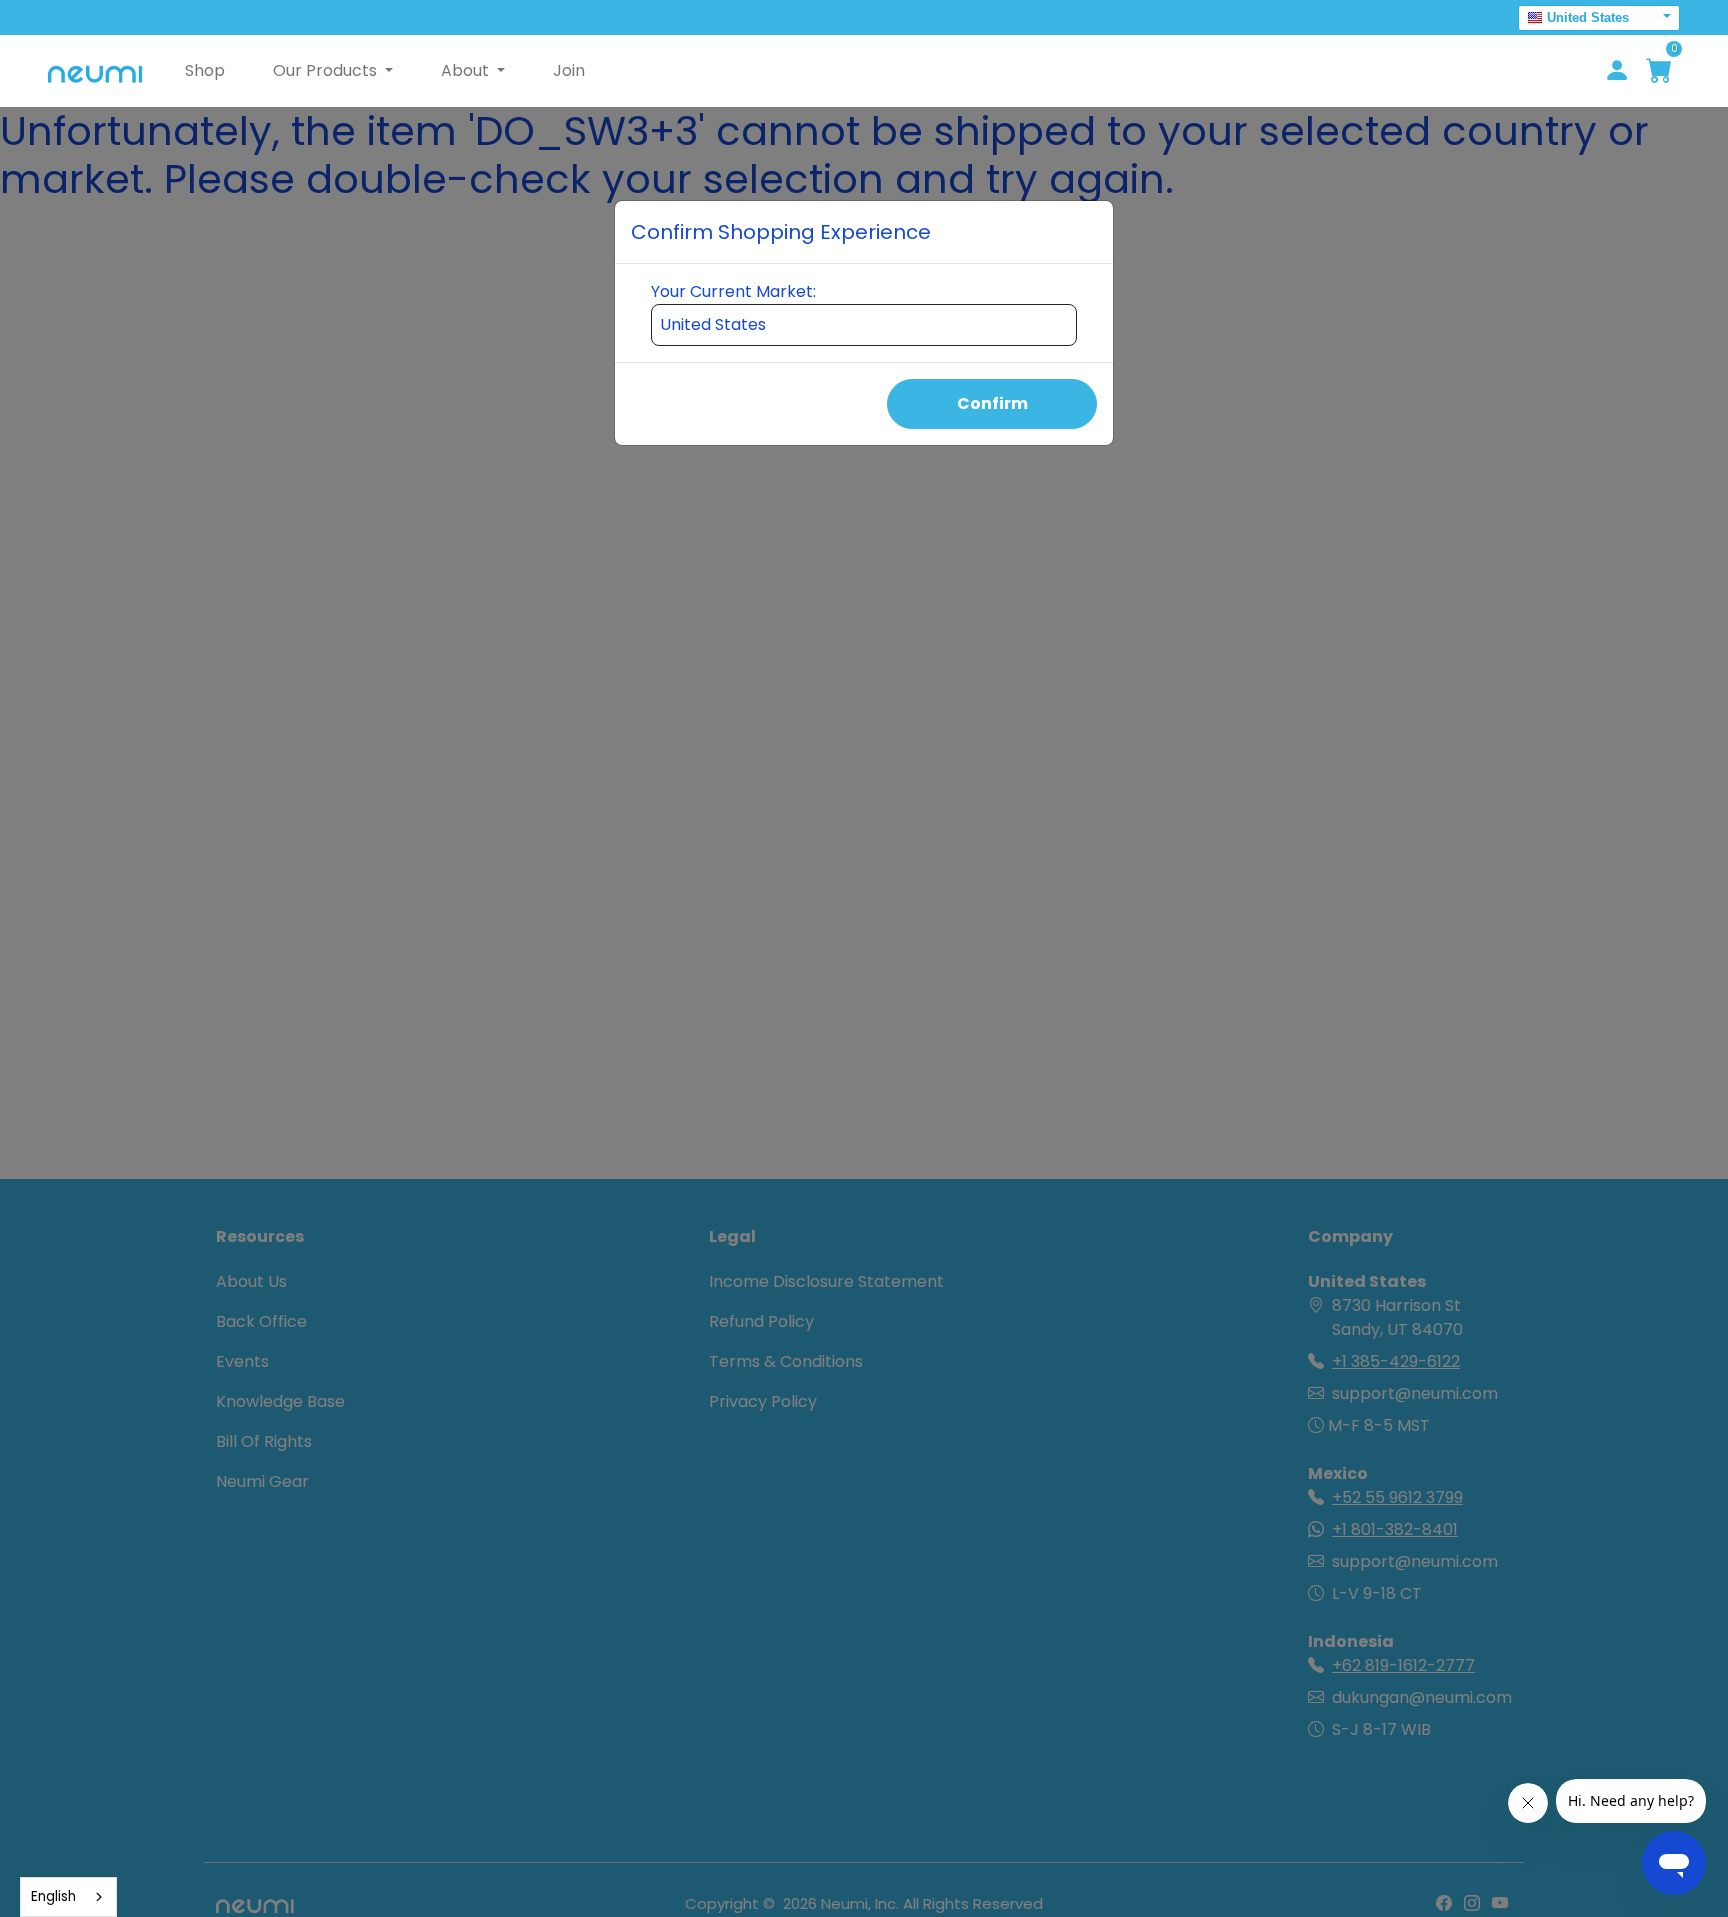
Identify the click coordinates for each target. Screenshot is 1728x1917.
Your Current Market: (733, 291)
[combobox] (68, 1897)
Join (569, 70)
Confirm (992, 403)
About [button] (467, 70)
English (53, 1896)
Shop (205, 70)
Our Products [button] (327, 70)
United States (1588, 17)
